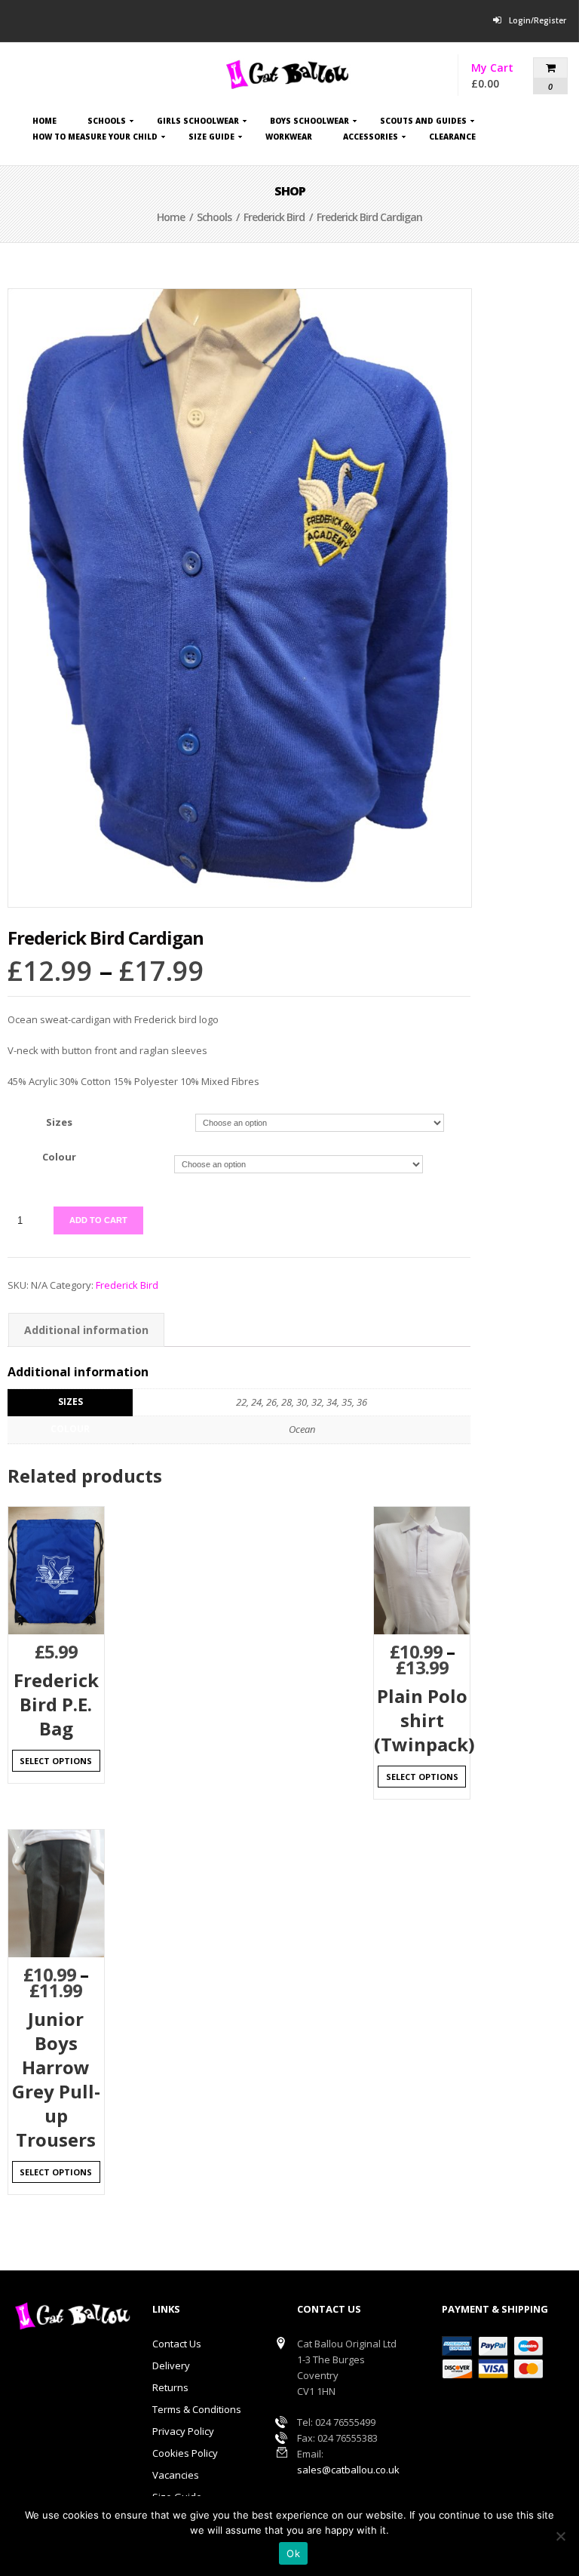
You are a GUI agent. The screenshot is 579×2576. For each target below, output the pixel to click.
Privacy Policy (183, 2431)
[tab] (86, 1330)
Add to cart (98, 1220)
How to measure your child (95, 139)
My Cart (512, 76)
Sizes (59, 1122)
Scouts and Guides (423, 123)
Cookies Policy (185, 2453)
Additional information (86, 1330)
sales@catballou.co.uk (348, 2470)
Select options (56, 1761)
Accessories (371, 139)
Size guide (211, 139)
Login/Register (538, 20)
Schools (107, 123)
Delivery (171, 2365)
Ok (293, 2553)
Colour (59, 1157)
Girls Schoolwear (198, 123)
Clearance (452, 137)
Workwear (289, 137)
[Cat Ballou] (289, 74)
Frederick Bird (274, 217)
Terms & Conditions (197, 2409)
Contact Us (177, 2344)
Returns (170, 2387)
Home (44, 121)
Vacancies (176, 2475)
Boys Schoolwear (309, 123)
